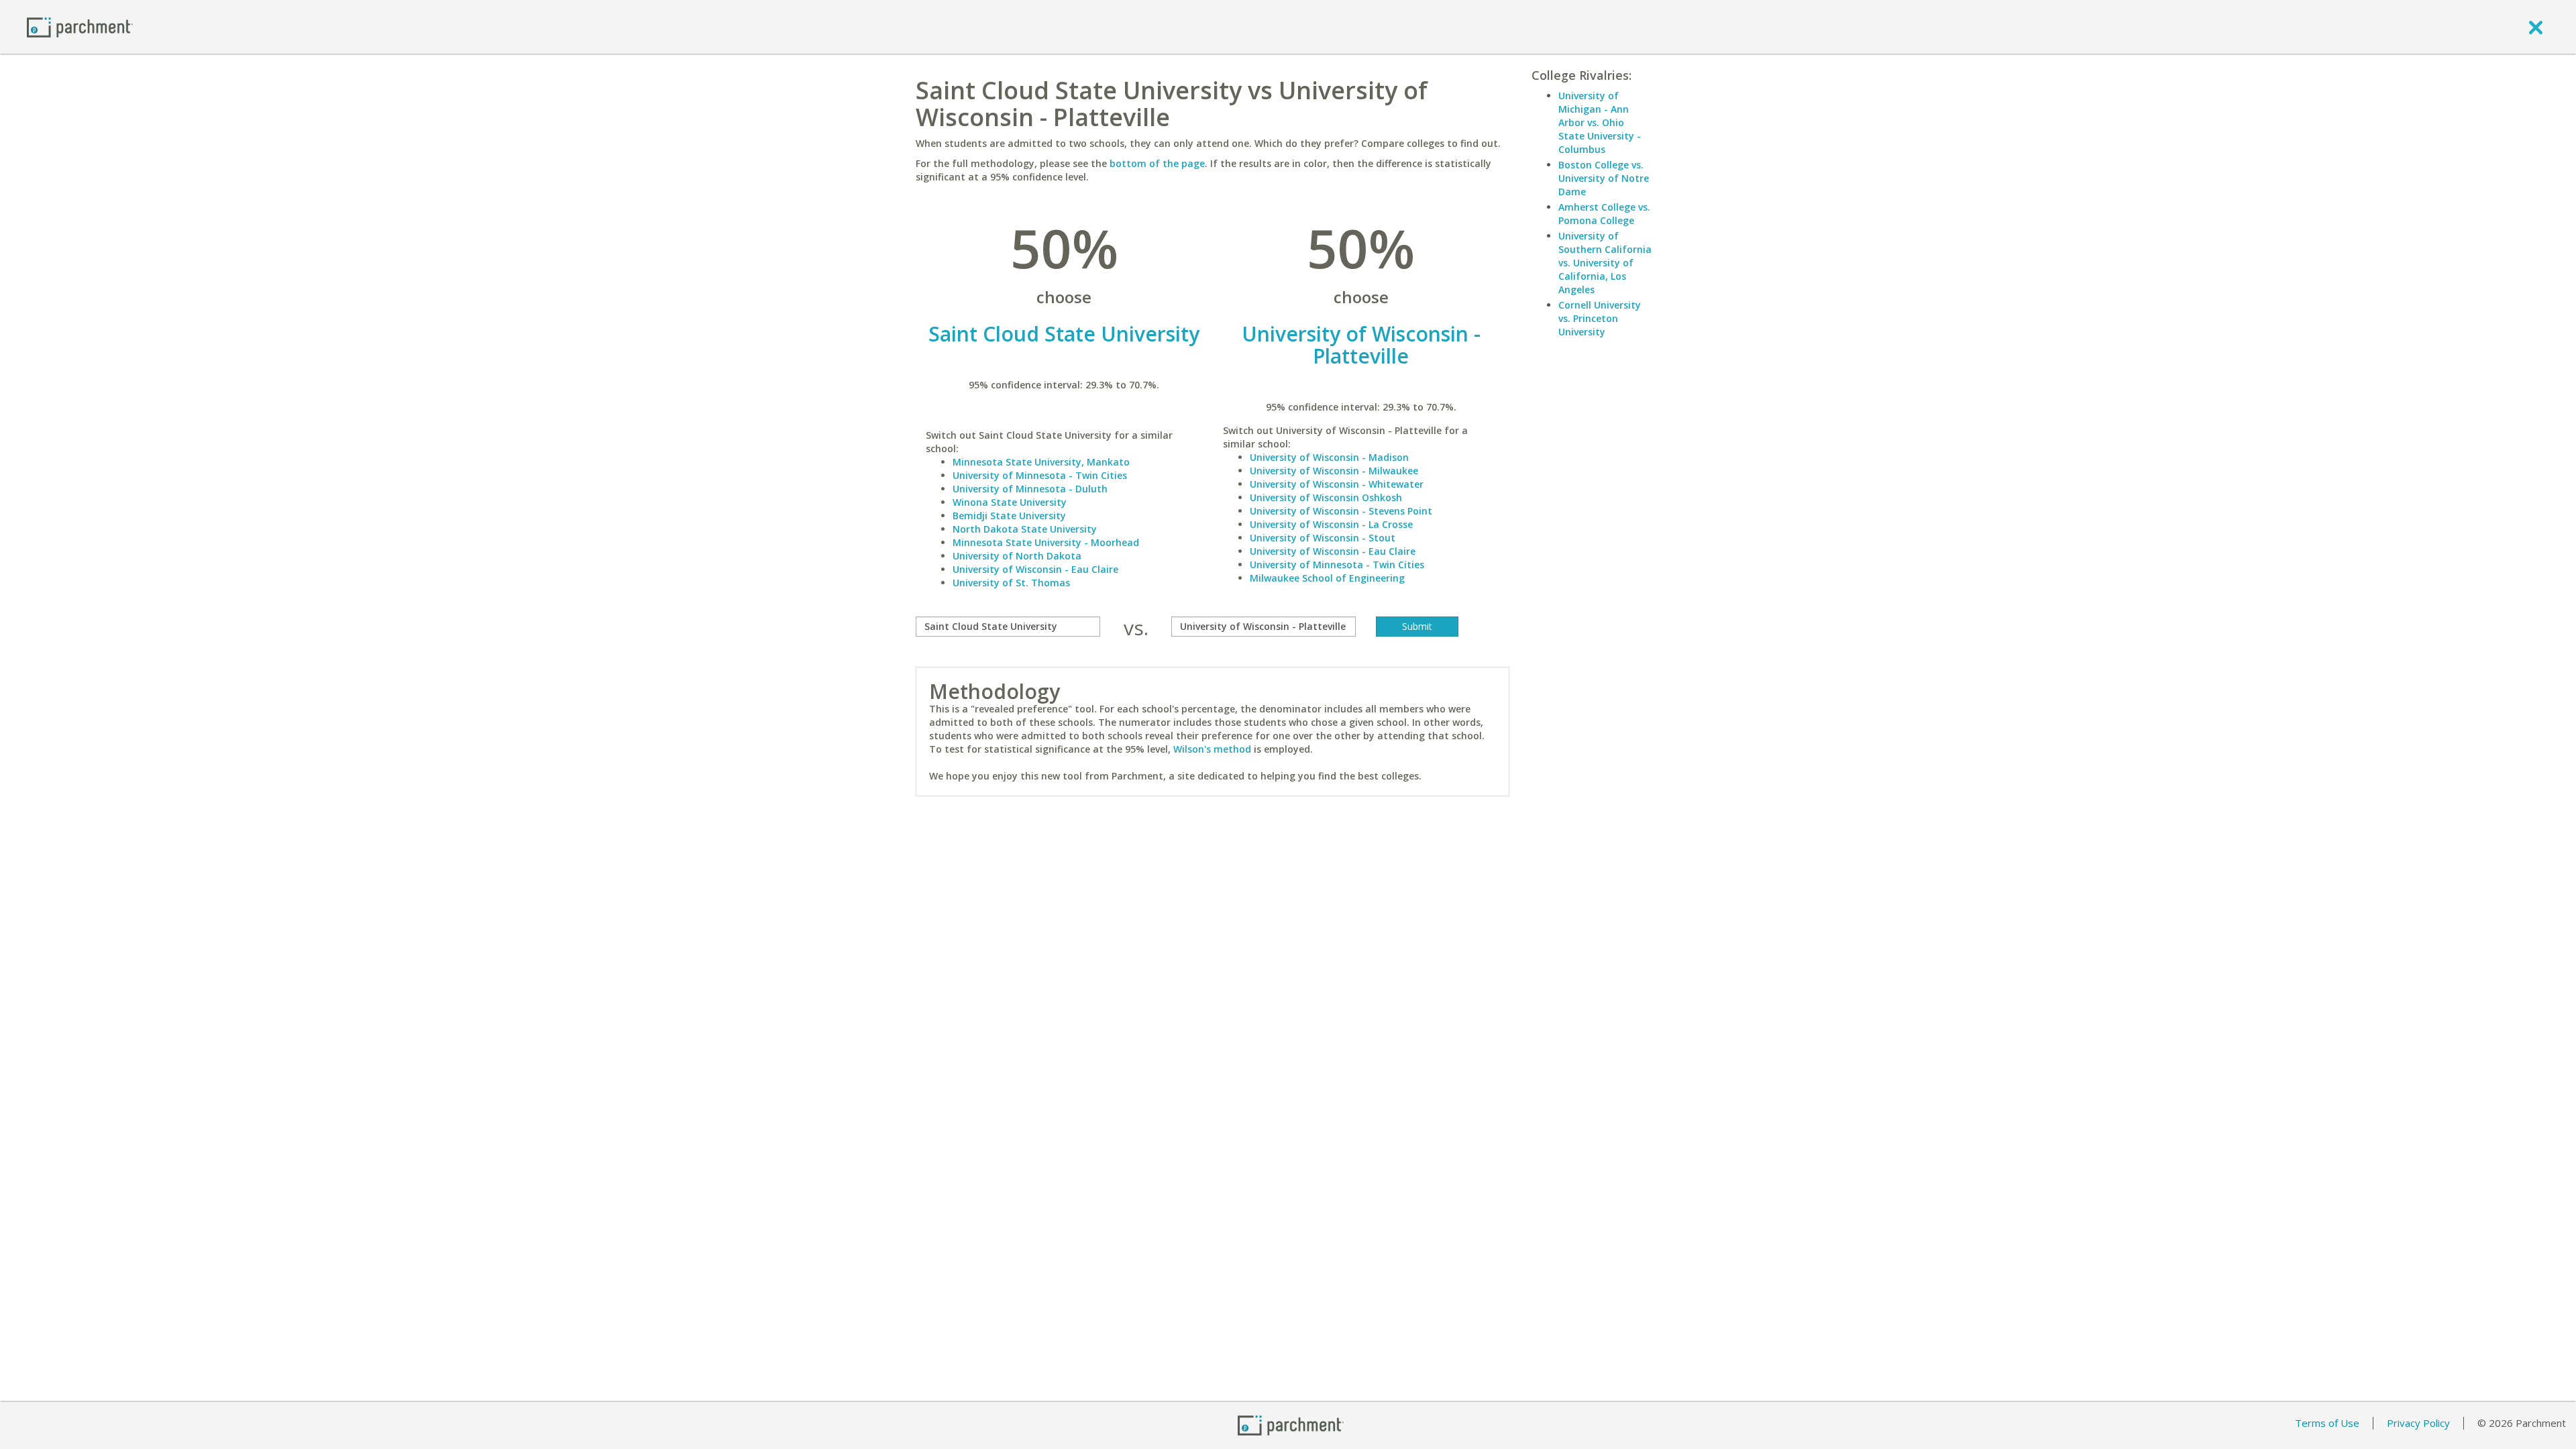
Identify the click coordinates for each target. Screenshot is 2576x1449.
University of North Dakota (1017, 556)
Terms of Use (2327, 1423)
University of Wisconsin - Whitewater (1337, 484)
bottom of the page (1157, 163)
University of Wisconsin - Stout (1323, 538)
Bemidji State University (1009, 516)
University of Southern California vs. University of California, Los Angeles (1605, 263)
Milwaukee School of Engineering (1327, 578)
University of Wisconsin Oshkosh (1326, 497)
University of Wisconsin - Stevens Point (1341, 511)
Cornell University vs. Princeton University (1600, 318)
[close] (2536, 27)
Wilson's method (1212, 749)
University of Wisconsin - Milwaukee (1334, 471)
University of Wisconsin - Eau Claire (1035, 569)
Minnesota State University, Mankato (1041, 462)
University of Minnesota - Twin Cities (1040, 475)
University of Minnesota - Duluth (1030, 489)
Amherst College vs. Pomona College (1604, 214)
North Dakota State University (1025, 529)
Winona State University (1010, 502)
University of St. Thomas (1011, 583)
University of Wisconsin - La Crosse (1331, 524)
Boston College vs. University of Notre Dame (1604, 178)
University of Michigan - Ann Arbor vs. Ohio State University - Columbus (1600, 122)
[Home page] (80, 26)
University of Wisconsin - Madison (1329, 457)
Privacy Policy (2418, 1423)
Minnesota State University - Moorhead (1046, 542)
